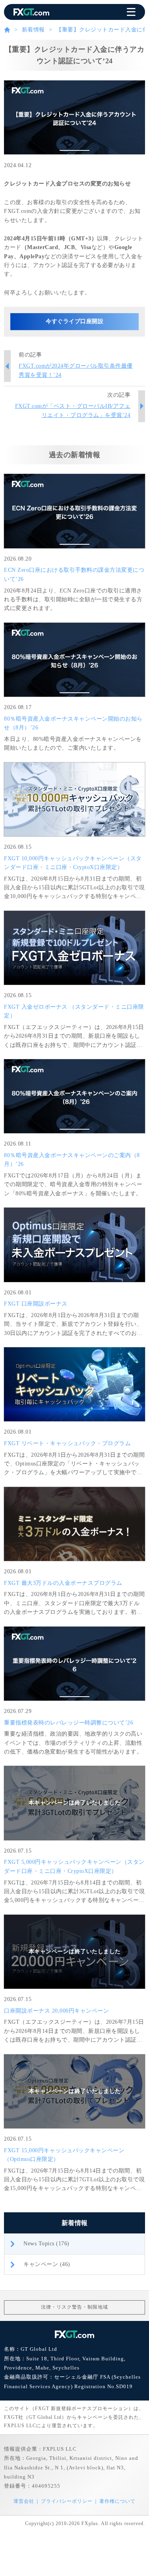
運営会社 (24, 2501)
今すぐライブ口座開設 (74, 321)
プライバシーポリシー (67, 2501)
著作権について (117, 2501)
